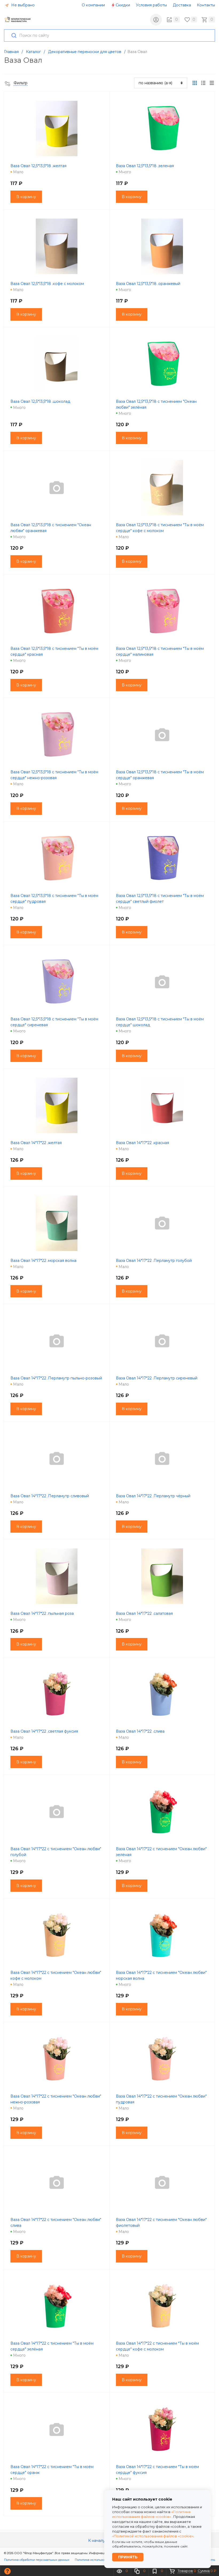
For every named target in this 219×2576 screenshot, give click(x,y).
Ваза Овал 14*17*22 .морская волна (43, 1261)
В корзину (26, 197)
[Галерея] (203, 83)
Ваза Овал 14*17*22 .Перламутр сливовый (50, 1496)
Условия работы (151, 5)
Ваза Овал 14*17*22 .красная (142, 1143)
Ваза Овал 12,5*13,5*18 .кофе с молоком (47, 284)
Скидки (123, 5)
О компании (93, 5)
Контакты (206, 5)
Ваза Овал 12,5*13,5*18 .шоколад (40, 401)
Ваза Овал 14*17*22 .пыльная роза (42, 1613)
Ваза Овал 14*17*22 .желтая (36, 1143)
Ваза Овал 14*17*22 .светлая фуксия (44, 1731)
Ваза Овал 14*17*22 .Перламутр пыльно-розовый (56, 1378)
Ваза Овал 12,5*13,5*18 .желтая (38, 166)
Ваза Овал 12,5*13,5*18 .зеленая (145, 166)
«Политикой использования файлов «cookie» (153, 2536)
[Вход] (156, 20)
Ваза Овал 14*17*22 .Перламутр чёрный (153, 1496)
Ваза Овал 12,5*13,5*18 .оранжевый (148, 284)
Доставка (182, 5)
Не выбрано (22, 5)
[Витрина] (195, 83)
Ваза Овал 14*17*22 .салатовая (144, 1613)
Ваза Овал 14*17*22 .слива (140, 1731)
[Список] (212, 83)
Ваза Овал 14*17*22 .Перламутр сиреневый (157, 1378)
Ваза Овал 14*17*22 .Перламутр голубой (154, 1261)
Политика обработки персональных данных (37, 2560)
